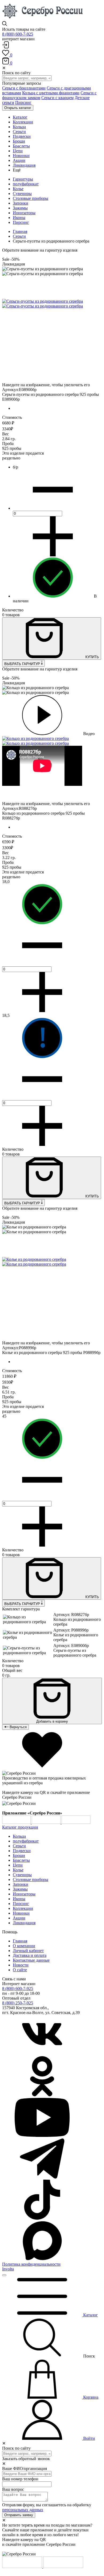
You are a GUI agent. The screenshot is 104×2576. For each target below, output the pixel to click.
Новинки (21, 1913)
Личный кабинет (28, 1951)
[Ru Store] (76, 1822)
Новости (21, 1965)
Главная (20, 231)
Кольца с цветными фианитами (51, 93)
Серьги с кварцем (57, 98)
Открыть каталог (18, 108)
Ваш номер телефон (20, 2479)
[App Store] (47, 1822)
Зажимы (20, 208)
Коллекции (23, 1908)
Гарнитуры (23, 179)
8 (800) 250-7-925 (18, 2003)
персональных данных (23, 2510)
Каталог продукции (20, 1827)
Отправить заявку (19, 2515)
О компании (24, 1946)
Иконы (19, 218)
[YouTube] (42, 2136)
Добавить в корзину (52, 1721)
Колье (18, 189)
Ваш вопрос (13, 2489)
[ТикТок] (42, 2218)
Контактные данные (31, 1960)
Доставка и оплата (30, 1955)
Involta (8, 2269)
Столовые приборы (31, 198)
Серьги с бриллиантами (24, 88)
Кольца (19, 1836)
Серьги (19, 236)
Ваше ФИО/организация (25, 2468)
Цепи (18, 1865)
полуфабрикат (26, 184)
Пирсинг (23, 102)
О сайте (20, 1970)
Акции (19, 1918)
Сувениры (22, 194)
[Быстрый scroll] (4, 2275)
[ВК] (42, 2054)
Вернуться (18, 1727)
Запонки (21, 203)
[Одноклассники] (42, 2095)
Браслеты (21, 1860)
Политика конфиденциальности (31, 2264)
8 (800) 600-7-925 (18, 34)
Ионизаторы (24, 213)
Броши (19, 1855)
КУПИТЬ (92, 657)
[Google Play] (17, 1822)
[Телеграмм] (42, 2177)
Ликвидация (24, 1923)
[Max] (42, 2259)
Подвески (22, 1851)
